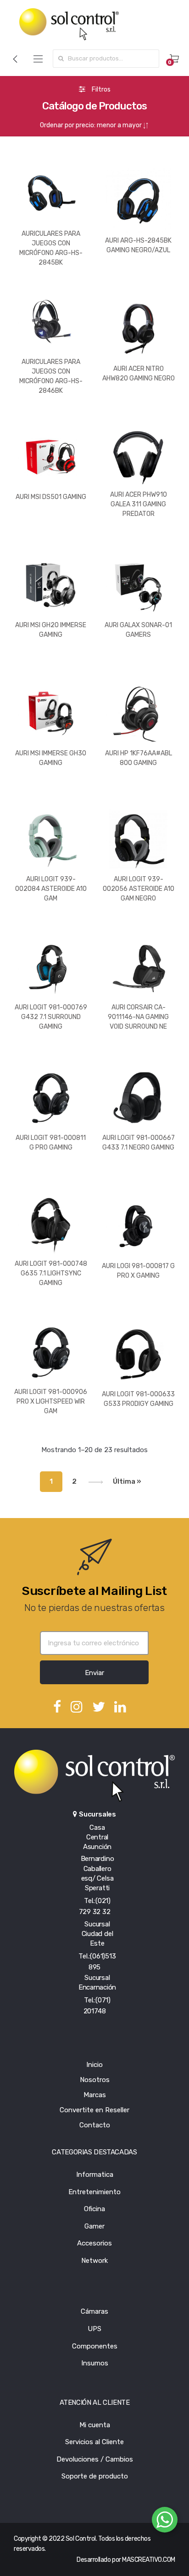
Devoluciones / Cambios (95, 2459)
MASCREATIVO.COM (149, 2560)
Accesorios (94, 2243)
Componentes (95, 2346)
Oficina (94, 2209)
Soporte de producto (95, 2476)
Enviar (94, 1673)
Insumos (95, 2363)
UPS (94, 2329)
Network (94, 2261)
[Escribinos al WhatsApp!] (165, 2522)
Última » (127, 1481)
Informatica (95, 2175)
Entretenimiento (94, 2192)
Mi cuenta (95, 2425)
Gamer (94, 2226)
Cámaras (94, 2311)
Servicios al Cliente (94, 2442)
